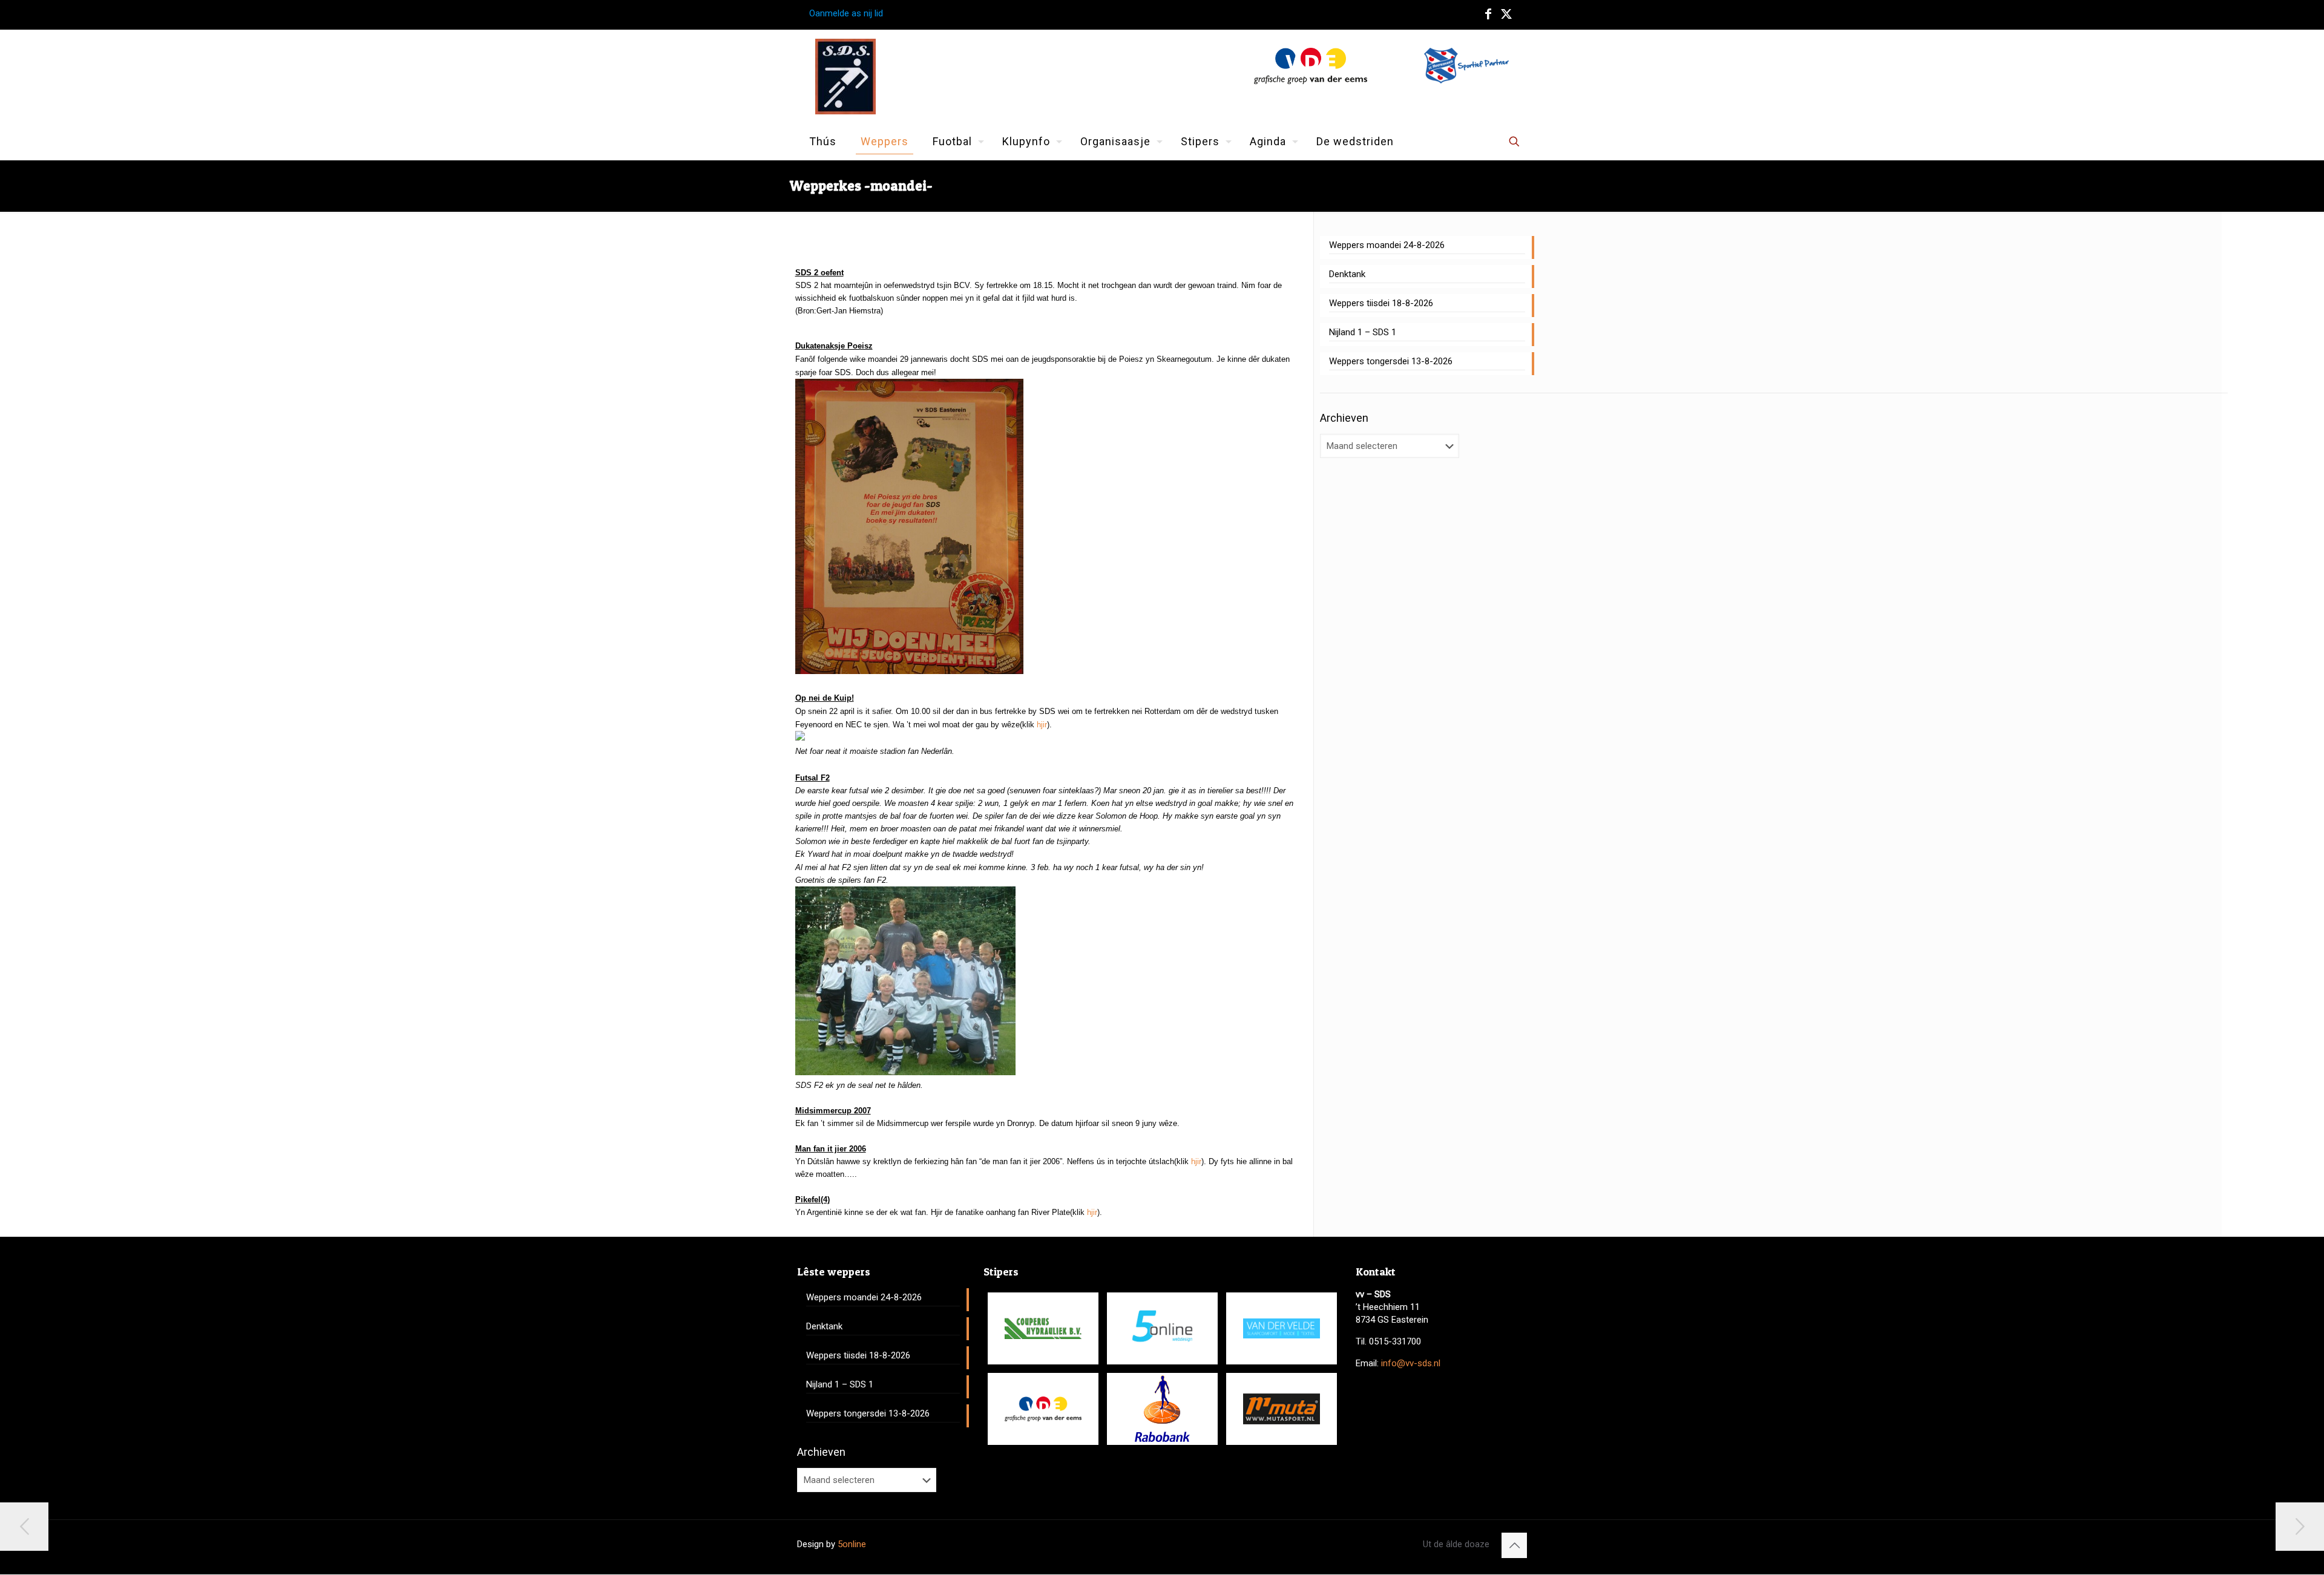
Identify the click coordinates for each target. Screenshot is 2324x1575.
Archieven (1344, 418)
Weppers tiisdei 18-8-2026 (1381, 303)
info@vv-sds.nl (1411, 1363)
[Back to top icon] (1514, 1545)
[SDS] (845, 77)
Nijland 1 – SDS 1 (1363, 332)
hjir (1042, 725)
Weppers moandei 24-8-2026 (1387, 245)
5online (852, 1544)
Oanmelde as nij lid (846, 13)
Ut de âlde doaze (1456, 1544)
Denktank (1347, 274)
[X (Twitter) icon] (1506, 14)
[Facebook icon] (1488, 14)
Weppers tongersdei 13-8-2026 (1391, 361)
